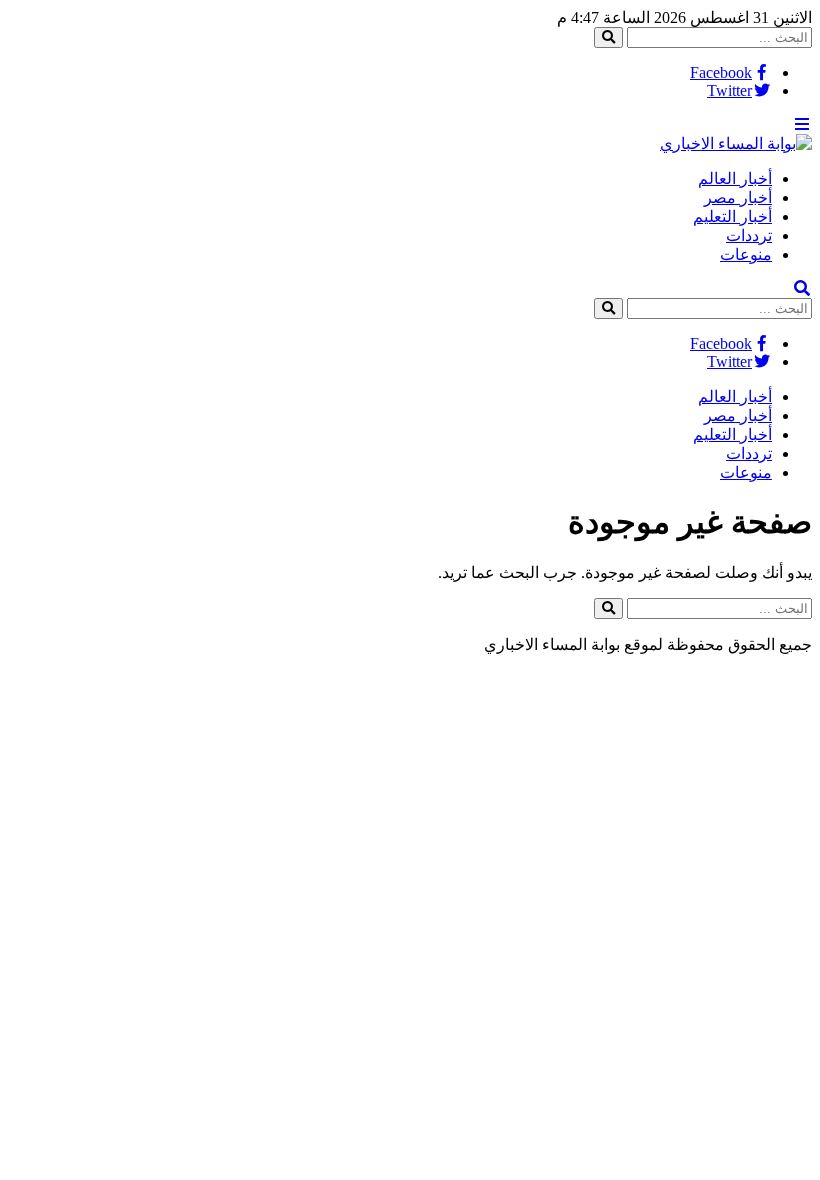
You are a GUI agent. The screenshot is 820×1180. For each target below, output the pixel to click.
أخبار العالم (735, 178)
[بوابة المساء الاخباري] (736, 143)
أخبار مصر (738, 197)
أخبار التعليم (732, 216)
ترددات (749, 235)
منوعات (746, 254)
